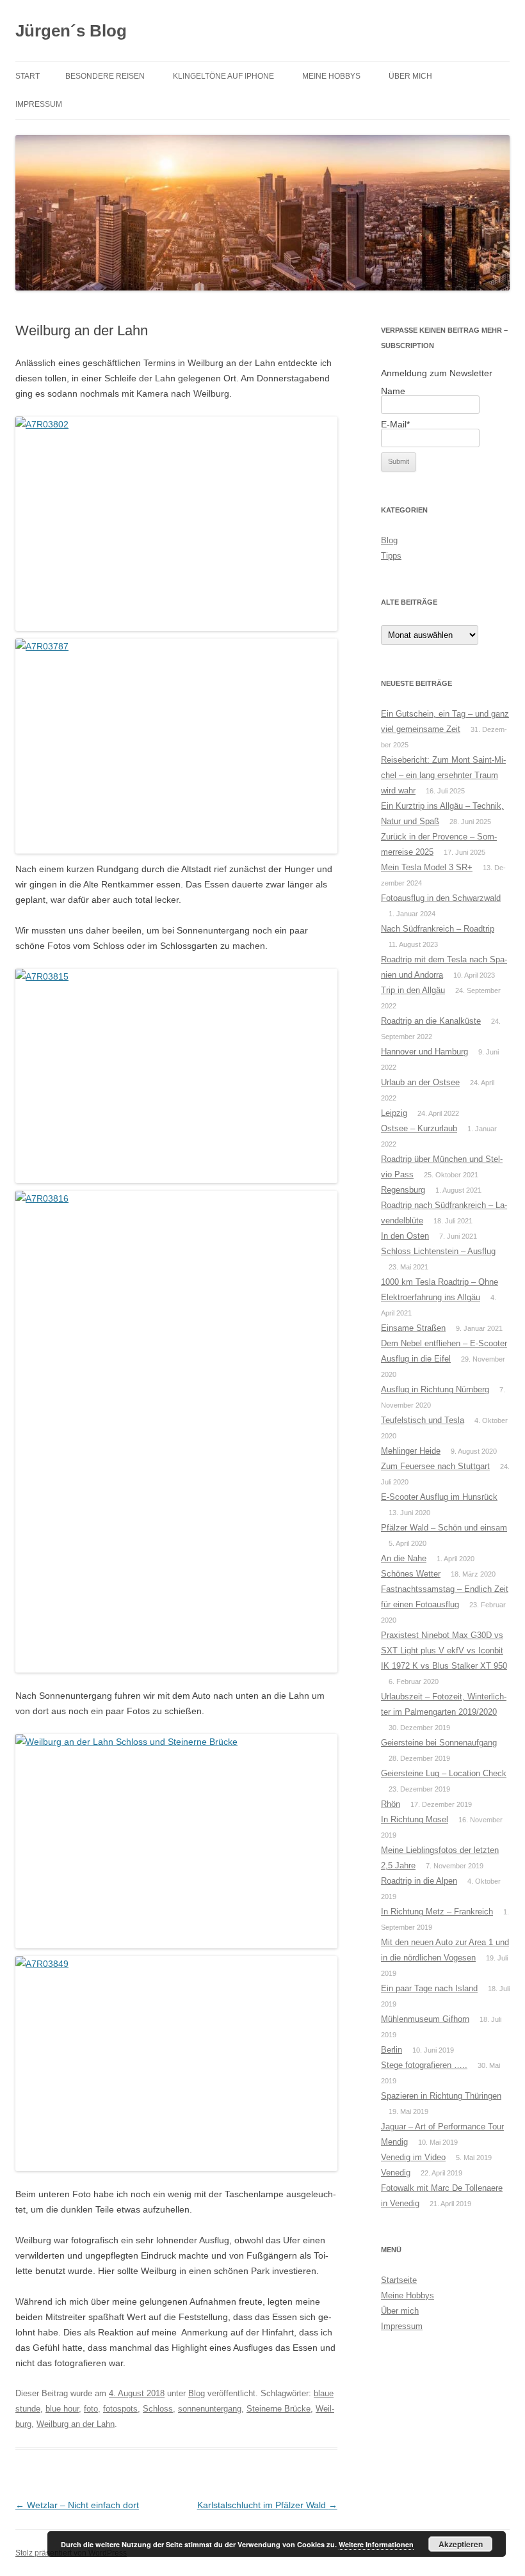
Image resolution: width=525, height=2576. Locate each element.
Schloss (158, 2409)
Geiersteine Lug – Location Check (444, 1773)
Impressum (39, 104)
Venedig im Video (413, 2157)
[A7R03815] (176, 1076)
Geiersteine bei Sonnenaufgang (439, 1743)
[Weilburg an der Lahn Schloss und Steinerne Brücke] (176, 1841)
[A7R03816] (176, 1432)
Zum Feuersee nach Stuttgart (435, 1466)
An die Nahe (404, 1558)
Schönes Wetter (411, 1574)
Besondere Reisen (105, 76)
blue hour (62, 2409)
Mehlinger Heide (411, 1451)
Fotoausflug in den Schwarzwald (441, 898)
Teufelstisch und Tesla (423, 1420)
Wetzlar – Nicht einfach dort (77, 2505)
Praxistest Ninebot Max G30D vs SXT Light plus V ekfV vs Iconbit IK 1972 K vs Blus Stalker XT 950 (444, 1650)
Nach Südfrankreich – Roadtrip (438, 929)
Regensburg (403, 1190)
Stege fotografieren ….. (424, 2065)
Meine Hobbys (331, 76)
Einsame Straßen (413, 1328)
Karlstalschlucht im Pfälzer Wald (267, 2505)
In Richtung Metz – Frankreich (437, 1912)
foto (91, 2409)
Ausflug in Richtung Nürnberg (435, 1389)
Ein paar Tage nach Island (429, 1988)
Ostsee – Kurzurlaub (419, 1128)
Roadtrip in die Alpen (419, 1881)
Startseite (399, 2280)
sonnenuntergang (210, 2409)
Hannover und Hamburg (424, 1052)
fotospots (120, 2409)
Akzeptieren (461, 2544)
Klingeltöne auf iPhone (223, 76)
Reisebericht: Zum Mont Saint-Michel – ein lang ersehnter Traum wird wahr (443, 775)
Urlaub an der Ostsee (420, 1082)
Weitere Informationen (376, 2544)
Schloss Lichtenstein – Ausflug (438, 1251)
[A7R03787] (176, 746)
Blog (197, 2393)
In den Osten (405, 1236)
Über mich (410, 76)
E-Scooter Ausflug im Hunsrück (439, 1497)
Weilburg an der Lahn (76, 2424)
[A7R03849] (176, 2063)
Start (28, 76)
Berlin (392, 2050)
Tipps (391, 556)
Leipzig (394, 1113)
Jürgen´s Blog (71, 31)
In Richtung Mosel (415, 1819)
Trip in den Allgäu (413, 990)
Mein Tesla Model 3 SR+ (427, 867)
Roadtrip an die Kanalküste (431, 1021)
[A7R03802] (176, 524)
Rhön (391, 1804)
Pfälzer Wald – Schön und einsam (444, 1528)
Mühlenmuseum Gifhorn (425, 2019)
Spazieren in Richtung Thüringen (441, 2096)
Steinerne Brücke (279, 2409)
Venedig (396, 2173)
